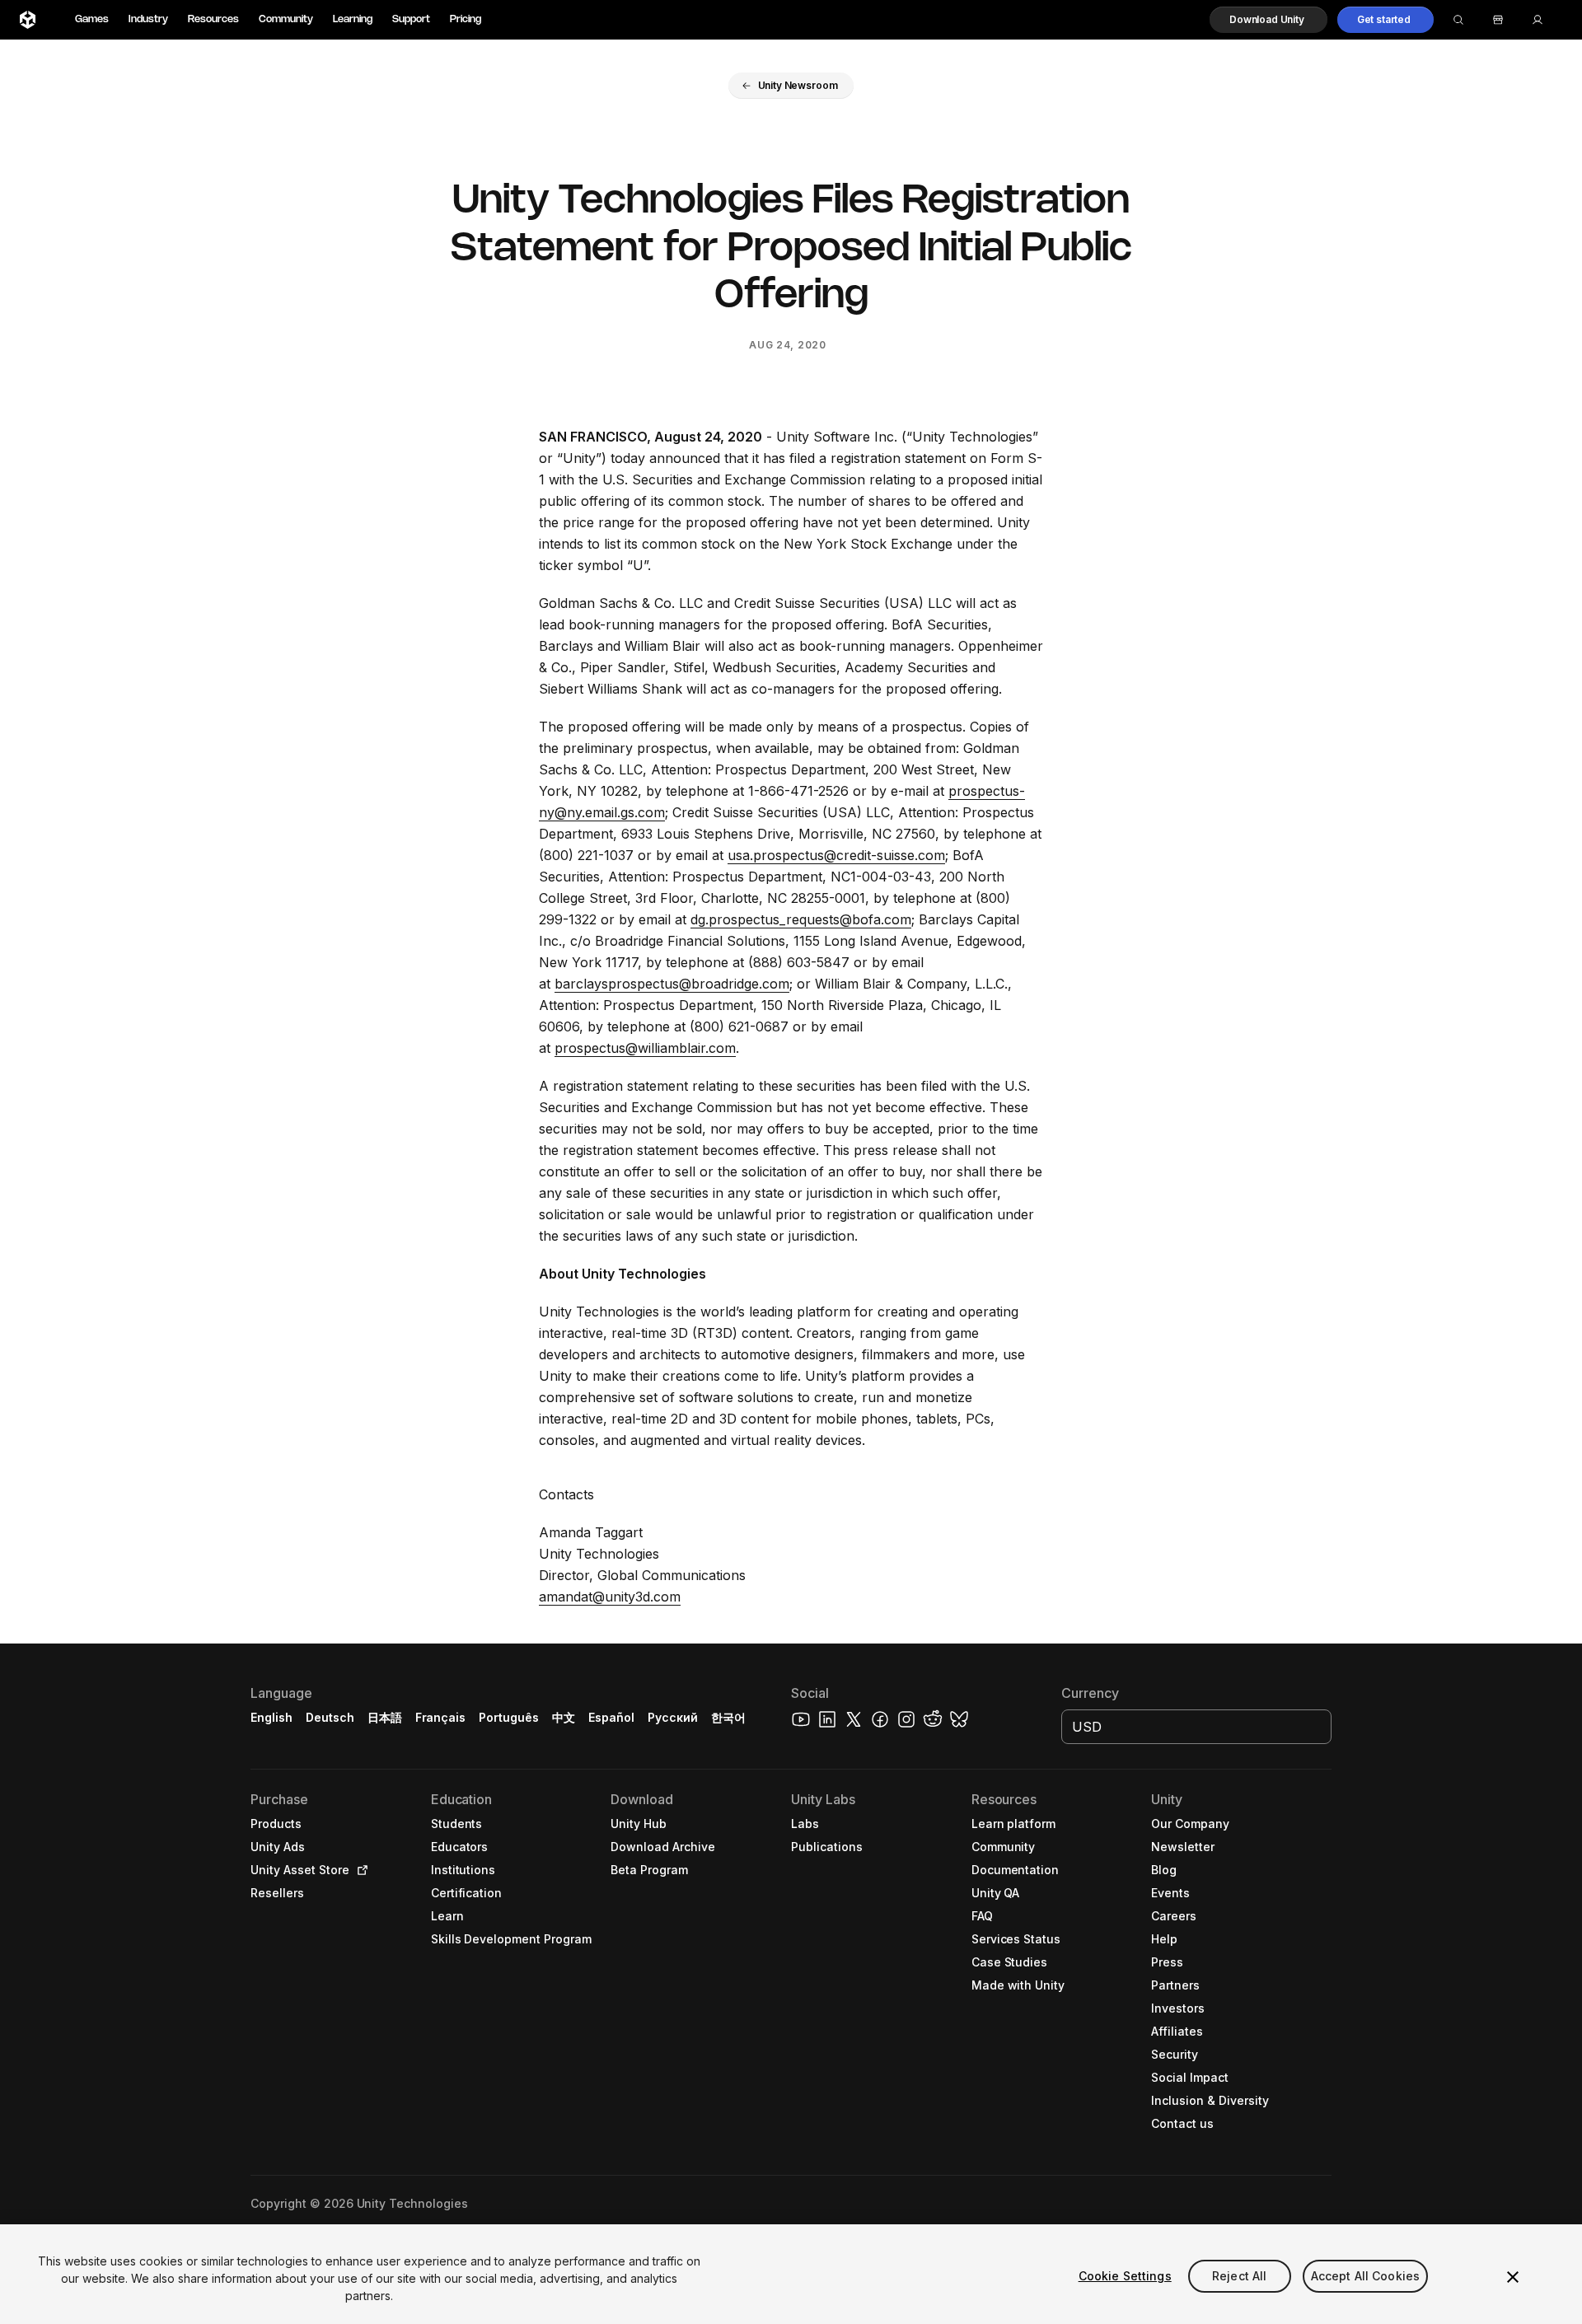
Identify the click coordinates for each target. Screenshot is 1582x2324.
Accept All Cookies (1366, 2276)
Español (611, 1717)
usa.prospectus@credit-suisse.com (836, 855)
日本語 (385, 1717)
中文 (564, 1717)
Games (92, 19)
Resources (213, 19)
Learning (353, 19)
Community (286, 19)
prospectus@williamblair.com (645, 1048)
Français (441, 1717)
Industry (148, 19)
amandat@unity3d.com (610, 1597)
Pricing (466, 19)
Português (509, 1717)
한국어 (728, 1717)
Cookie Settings (1125, 2276)
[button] (1268, 20)
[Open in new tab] (359, 1870)
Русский (673, 1717)
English (271, 1717)
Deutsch (330, 1717)
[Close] (1513, 2277)
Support (411, 19)
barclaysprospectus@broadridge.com (672, 984)
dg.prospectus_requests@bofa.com (801, 919)
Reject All (1239, 2276)
